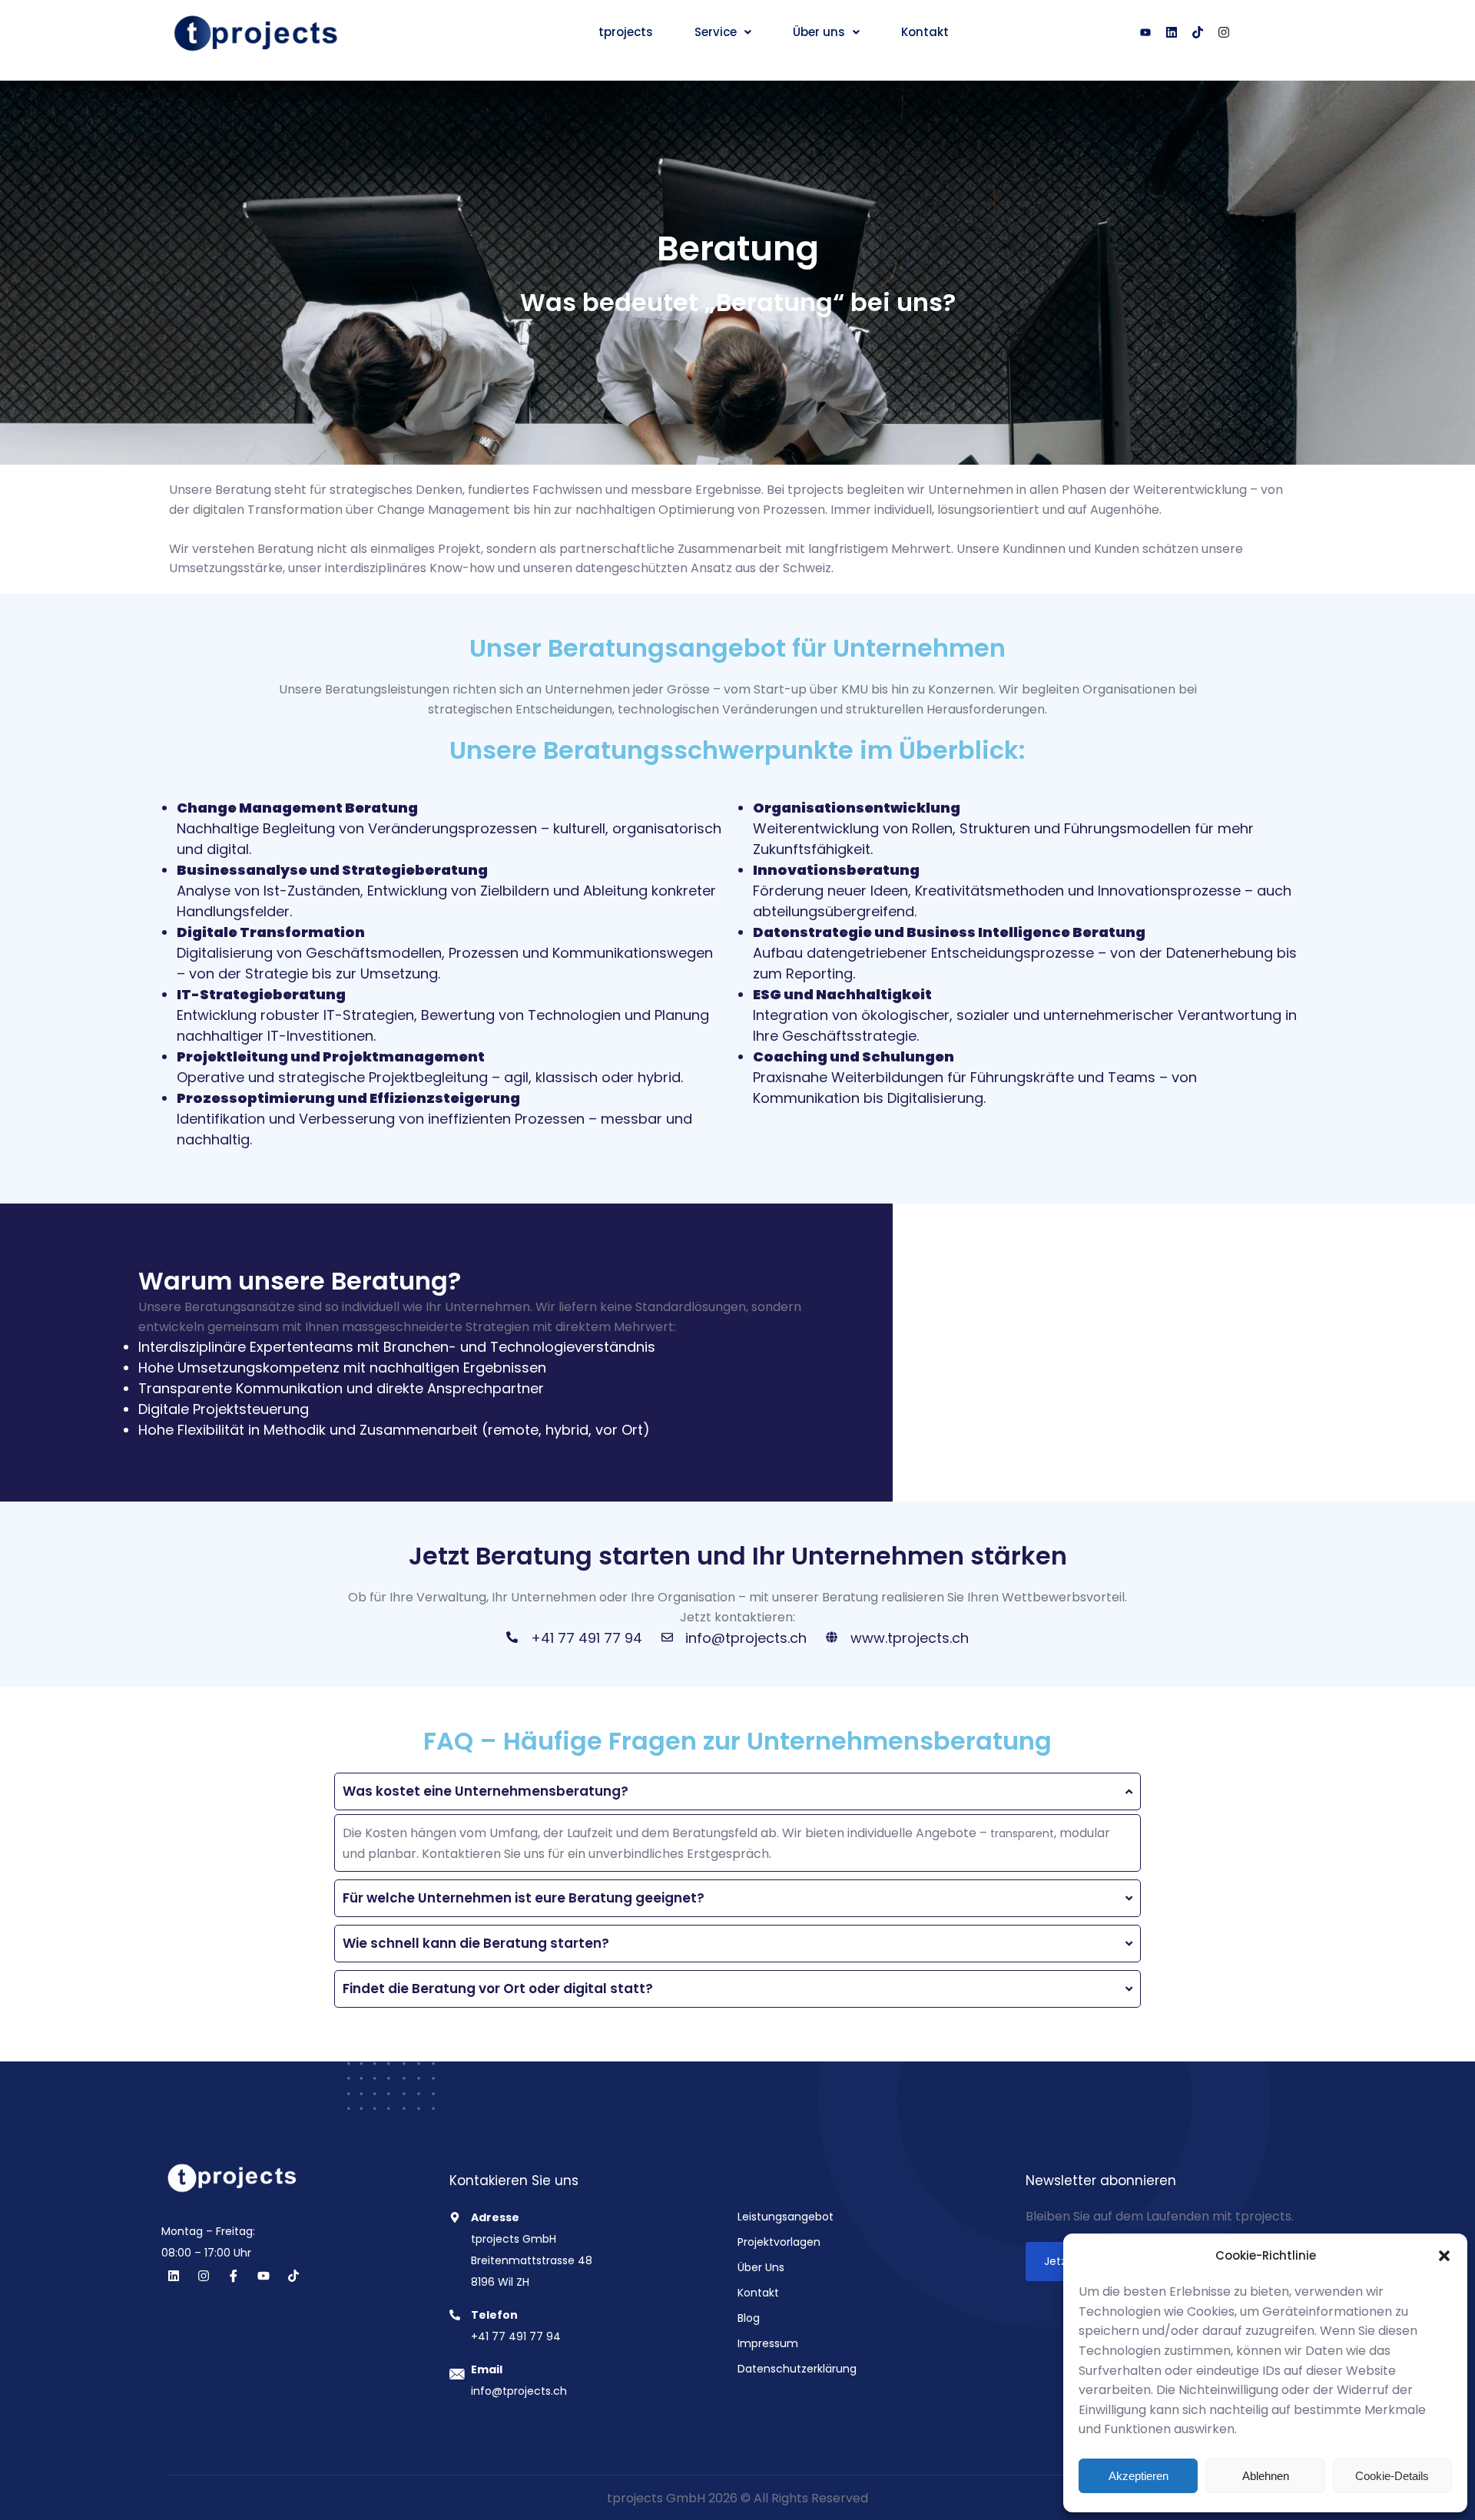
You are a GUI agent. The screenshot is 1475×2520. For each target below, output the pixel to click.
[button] (1444, 2256)
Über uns (819, 32)
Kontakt (925, 32)
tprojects (626, 32)
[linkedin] (1172, 32)
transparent (1022, 1833)
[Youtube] (1145, 32)
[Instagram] (1224, 32)
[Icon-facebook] (234, 2276)
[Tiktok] (1198, 32)
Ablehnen (1266, 2476)
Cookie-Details (1392, 2476)
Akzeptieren (1139, 2476)
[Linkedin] (174, 2276)
